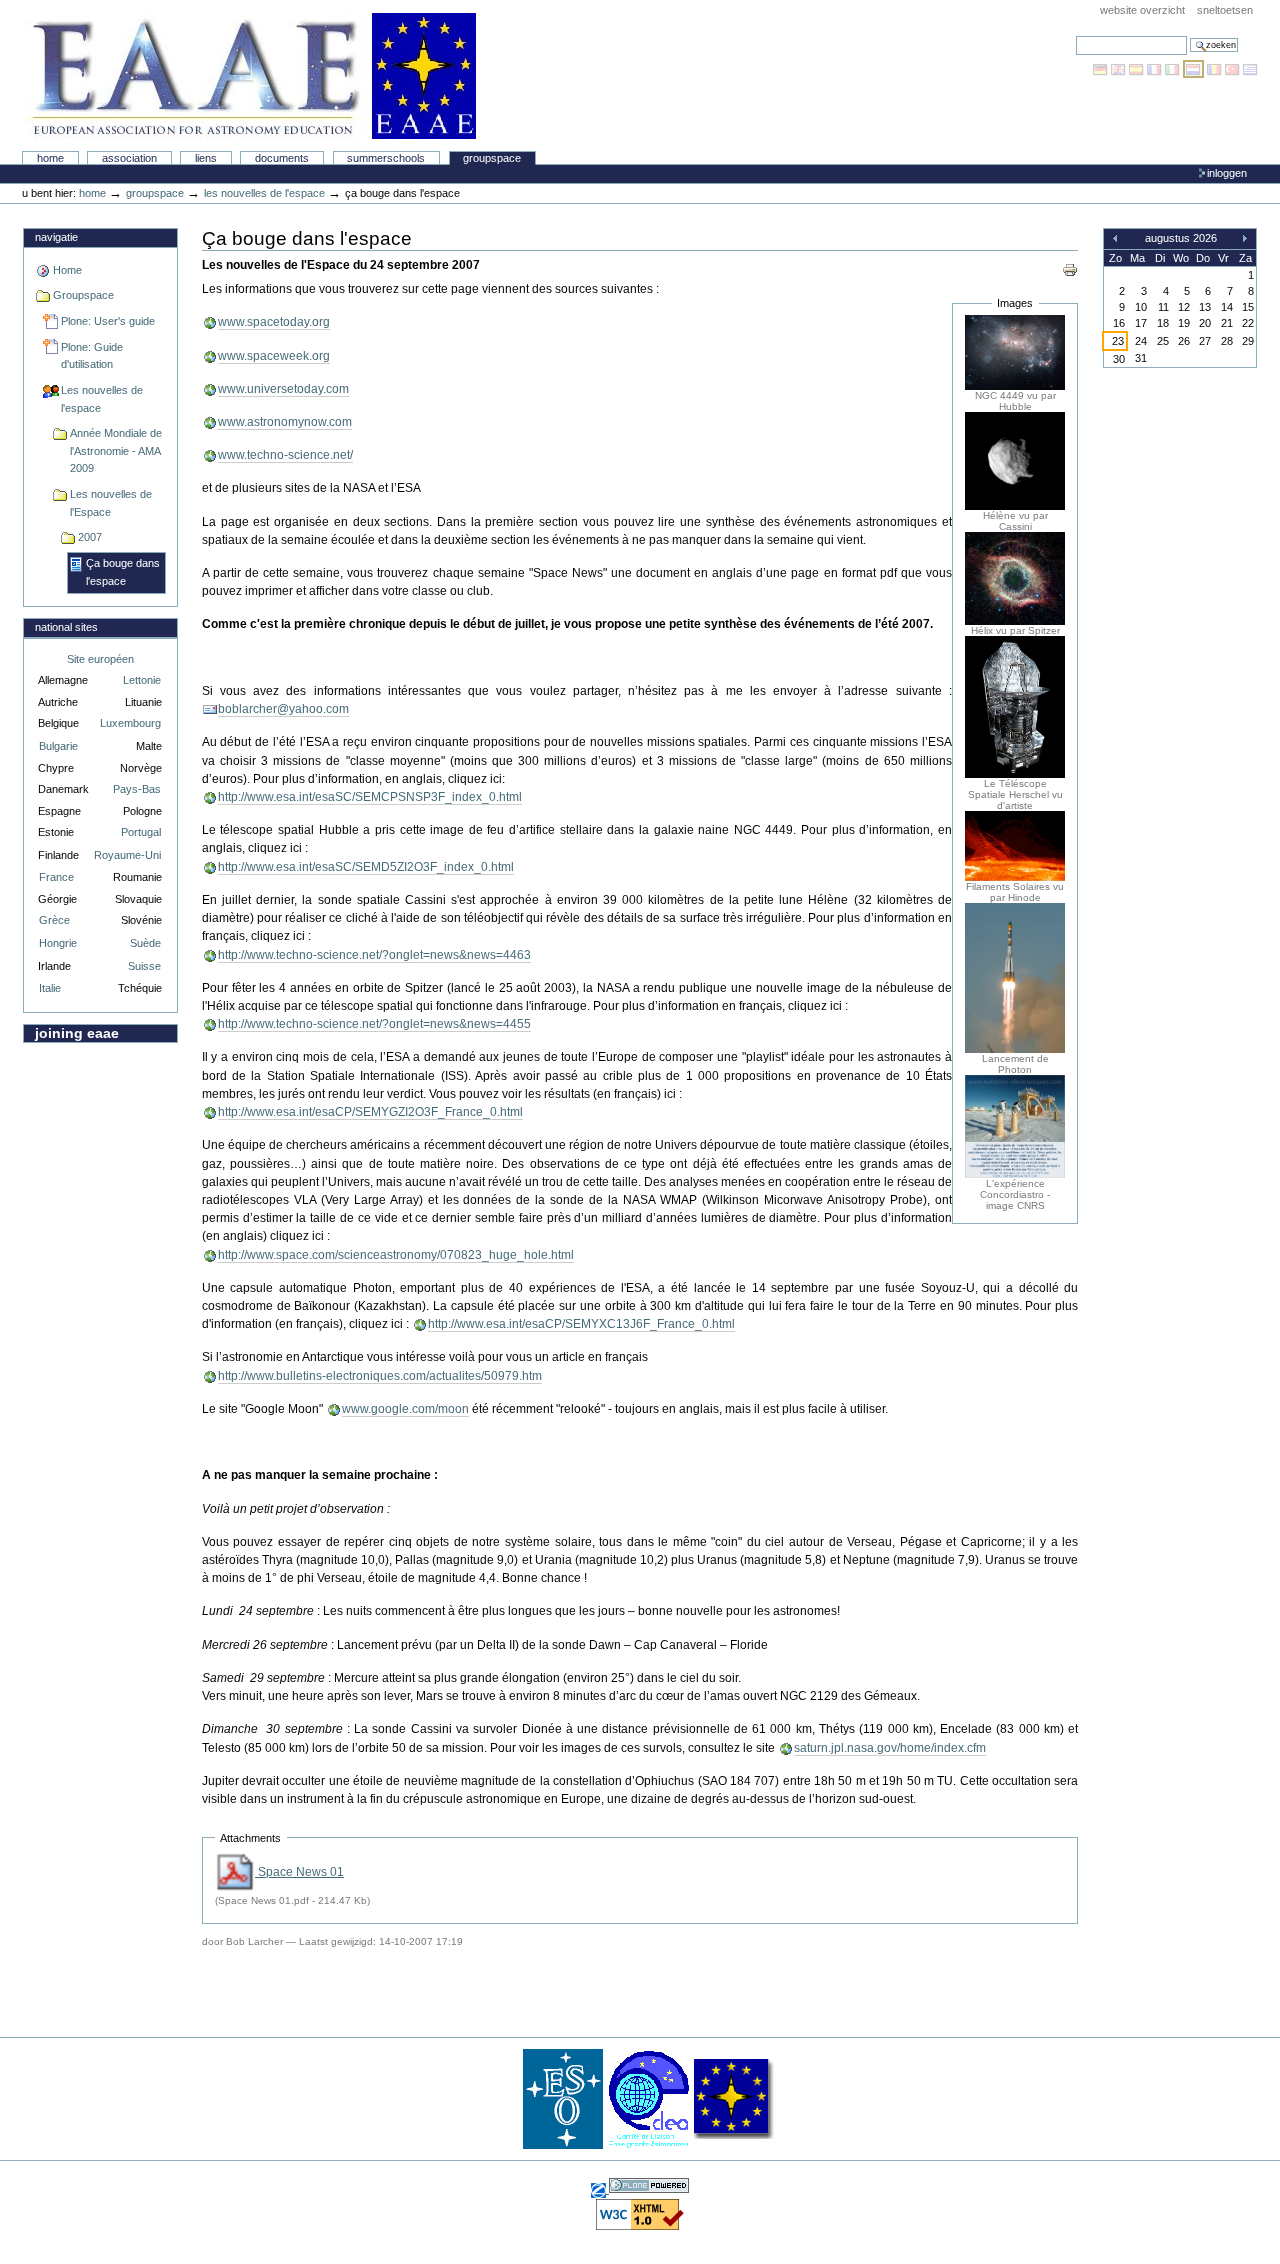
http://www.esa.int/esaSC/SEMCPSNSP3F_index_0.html (370, 797)
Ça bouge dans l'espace (123, 572)
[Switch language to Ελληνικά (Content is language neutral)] (1250, 69)
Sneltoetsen (1225, 10)
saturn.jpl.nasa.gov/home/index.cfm (890, 1748)
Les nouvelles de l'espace (264, 193)
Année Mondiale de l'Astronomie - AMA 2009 (116, 450)
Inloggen (1227, 173)
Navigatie (56, 237)
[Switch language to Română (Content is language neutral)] (1216, 69)
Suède (145, 943)
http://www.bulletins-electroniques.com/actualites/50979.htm (380, 1376)
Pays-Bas (137, 789)
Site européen (100, 659)
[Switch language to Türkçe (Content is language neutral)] (1234, 69)
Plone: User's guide (108, 321)
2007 (90, 537)
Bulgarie (58, 746)
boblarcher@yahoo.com (283, 709)
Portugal (141, 832)
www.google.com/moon (405, 1409)
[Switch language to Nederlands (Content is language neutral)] (1195, 69)
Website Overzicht (1142, 10)
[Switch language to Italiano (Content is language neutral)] (1174, 69)
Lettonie (142, 680)
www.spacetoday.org (274, 322)
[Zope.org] (600, 2189)
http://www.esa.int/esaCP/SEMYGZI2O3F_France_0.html (370, 1112)
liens (206, 158)
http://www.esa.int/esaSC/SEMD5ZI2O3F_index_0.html (366, 867)
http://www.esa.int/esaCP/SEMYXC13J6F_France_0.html (581, 1324)
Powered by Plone (649, 2185)
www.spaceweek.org (274, 356)
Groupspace (492, 158)
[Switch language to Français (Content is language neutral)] (1156, 69)
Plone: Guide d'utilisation (92, 356)
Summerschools (386, 158)
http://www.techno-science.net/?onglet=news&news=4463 (374, 955)
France (56, 877)
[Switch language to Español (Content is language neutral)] (1138, 69)
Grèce (54, 920)
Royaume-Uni (127, 855)
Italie (50, 988)
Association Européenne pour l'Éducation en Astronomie (251, 76)
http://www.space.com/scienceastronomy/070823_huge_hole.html (396, 1255)
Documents (282, 158)
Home (50, 158)
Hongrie (58, 943)
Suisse (144, 966)
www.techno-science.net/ (285, 455)
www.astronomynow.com (285, 422)
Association (129, 158)
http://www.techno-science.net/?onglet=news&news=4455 (374, 1024)
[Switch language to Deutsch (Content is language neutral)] (1102, 69)
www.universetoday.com (283, 389)
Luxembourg (130, 723)
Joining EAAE (77, 1033)
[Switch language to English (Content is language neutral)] (1120, 69)
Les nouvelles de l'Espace (111, 503)
